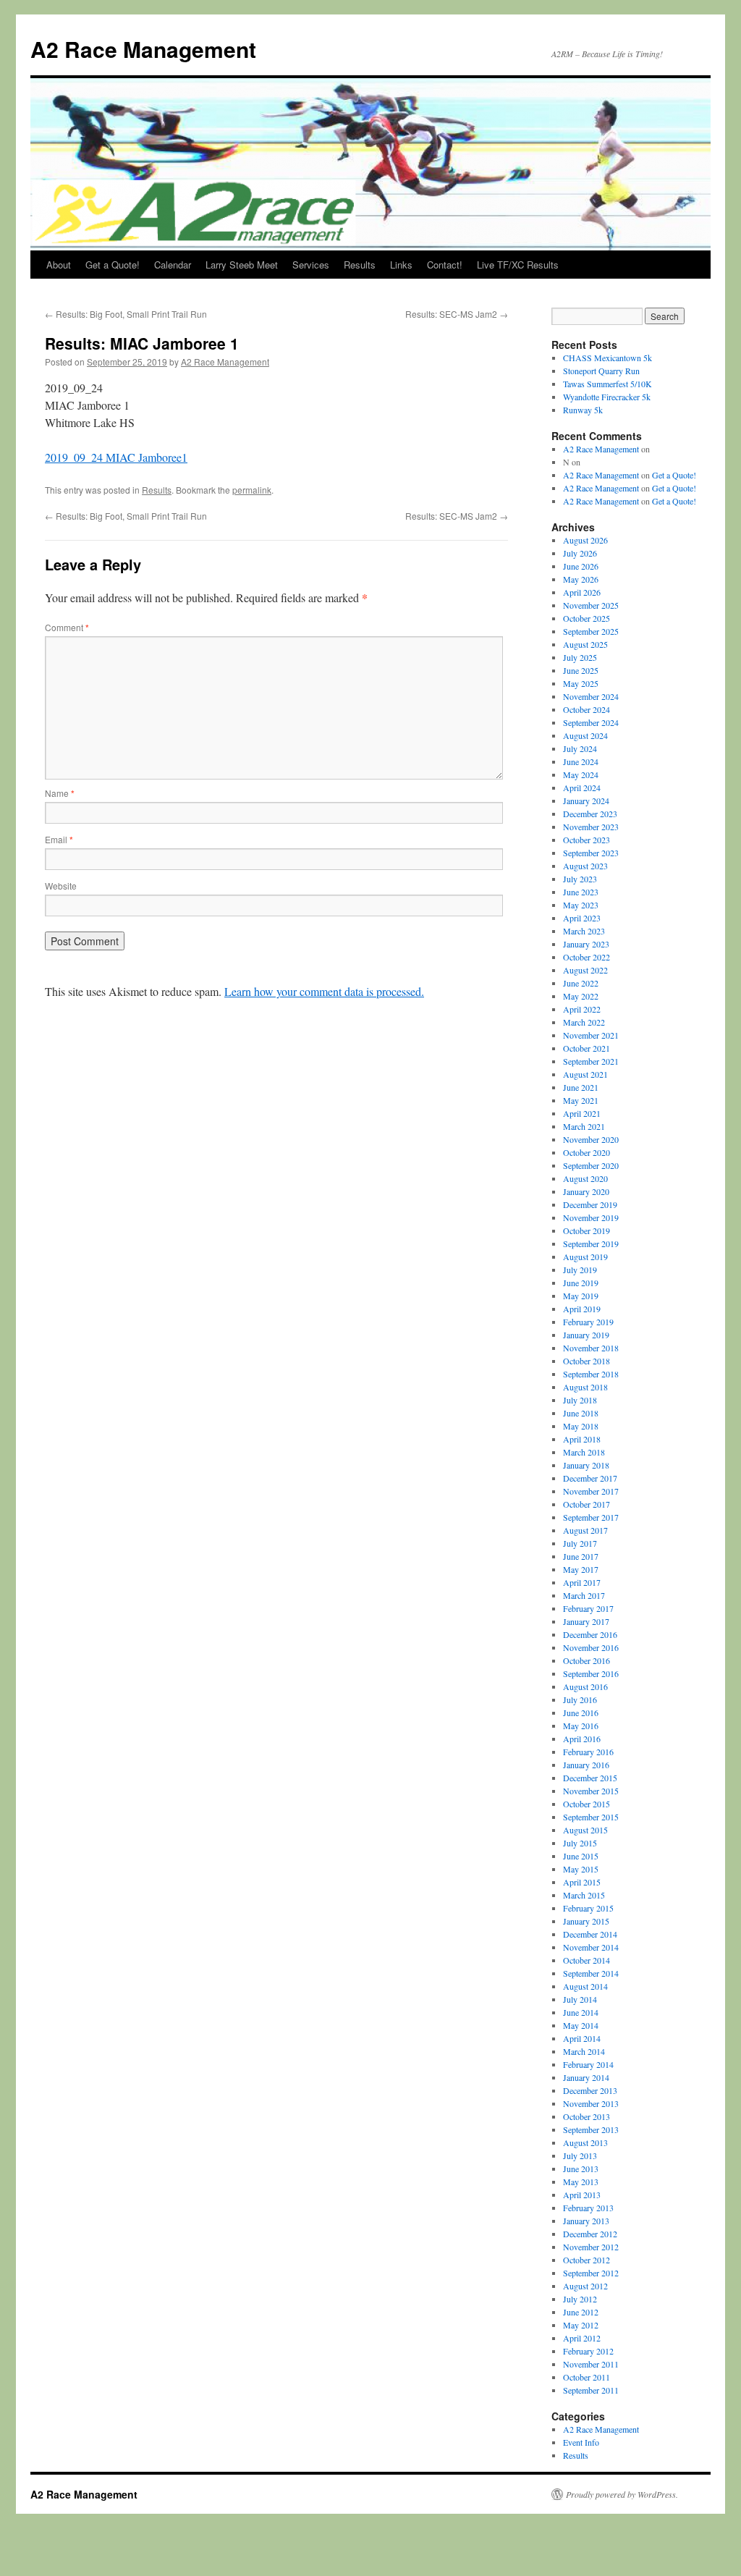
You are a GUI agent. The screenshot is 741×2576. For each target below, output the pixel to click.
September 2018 (591, 1374)
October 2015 (587, 1804)
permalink (252, 490)
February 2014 (588, 2064)
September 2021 (591, 1061)
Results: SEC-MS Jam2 (457, 314)
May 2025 (581, 683)
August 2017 (585, 1530)
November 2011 (591, 2364)
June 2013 (581, 2169)
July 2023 (580, 879)
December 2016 (590, 1634)
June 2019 (581, 1283)
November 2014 (591, 1947)
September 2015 (591, 1817)
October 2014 (587, 1960)
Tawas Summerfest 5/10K (607, 384)
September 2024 (591, 722)
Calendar (173, 265)
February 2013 (588, 2208)
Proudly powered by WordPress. (622, 2494)
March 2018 (584, 1452)
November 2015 (591, 1791)
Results (360, 265)
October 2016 (587, 1660)
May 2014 (581, 2025)
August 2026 (585, 540)
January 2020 (586, 1191)
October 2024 (587, 709)
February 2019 (588, 1322)
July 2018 (580, 1400)
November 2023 (591, 827)
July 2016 (580, 1699)
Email (59, 839)
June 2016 (581, 1713)
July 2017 (580, 1543)
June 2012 (581, 2312)
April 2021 (582, 1113)
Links (401, 265)
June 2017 (581, 1556)
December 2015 (590, 1778)
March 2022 (584, 1022)
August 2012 (585, 2286)
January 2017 (586, 1621)
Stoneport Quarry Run (601, 371)
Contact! (445, 265)
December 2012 (590, 2234)
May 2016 (581, 1726)
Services (311, 265)
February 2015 (588, 1908)
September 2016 (591, 1673)
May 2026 (581, 579)
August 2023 (585, 866)
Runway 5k (583, 410)
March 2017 (584, 1595)
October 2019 (587, 1230)
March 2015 (584, 1895)
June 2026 (581, 566)
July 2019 (580, 1270)
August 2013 (585, 2142)
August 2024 (585, 735)
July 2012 (580, 2299)
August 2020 (585, 1178)
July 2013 (580, 2155)
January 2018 (586, 1465)
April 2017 (582, 1582)
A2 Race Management (143, 49)
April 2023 (582, 918)
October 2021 (587, 1048)
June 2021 (581, 1087)
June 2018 (581, 1413)
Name (60, 793)
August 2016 (585, 1686)
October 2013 (587, 2116)
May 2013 (581, 2182)
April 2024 (582, 787)
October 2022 (587, 957)
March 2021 (584, 1126)
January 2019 (586, 1335)
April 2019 (582, 1309)
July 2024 (580, 748)
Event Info (581, 2442)
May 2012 (581, 2325)
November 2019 (591, 1217)
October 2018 (587, 1361)
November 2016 (591, 1647)
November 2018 (591, 1348)
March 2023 (584, 931)
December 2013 (590, 2090)
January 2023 (586, 944)
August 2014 (585, 1986)
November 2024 (591, 696)
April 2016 (582, 1739)
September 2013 (591, 2129)
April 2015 (582, 1882)
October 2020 (587, 1152)
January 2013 (586, 2221)
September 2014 (591, 1973)
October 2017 (587, 1504)
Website (61, 886)
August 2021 (585, 1074)
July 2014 (580, 1999)
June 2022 (581, 983)
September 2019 (591, 1243)
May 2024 (581, 774)
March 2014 (584, 2051)
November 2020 (591, 1139)
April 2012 (582, 2338)
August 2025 (585, 644)
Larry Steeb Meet (242, 265)
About (59, 265)
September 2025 (591, 631)
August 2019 (585, 1257)
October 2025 (587, 618)
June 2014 (581, 2012)
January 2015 (586, 1921)
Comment (67, 627)
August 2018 (585, 1387)
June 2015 (581, 1856)
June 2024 (581, 761)
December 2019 (590, 1204)
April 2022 (582, 1009)
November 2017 (591, 1491)
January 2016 (586, 1765)
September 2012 (591, 2273)
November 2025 (591, 605)
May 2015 (581, 1869)
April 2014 (582, 2038)
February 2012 (588, 2351)
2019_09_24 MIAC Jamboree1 (116, 457)
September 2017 (591, 1517)
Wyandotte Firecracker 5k (607, 397)
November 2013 (591, 2103)
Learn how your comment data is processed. (324, 991)
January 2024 (586, 801)
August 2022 (585, 970)
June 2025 (581, 670)
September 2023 (591, 853)
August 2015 (585, 1830)
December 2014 (590, 1934)
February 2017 (588, 1608)
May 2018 (581, 1426)
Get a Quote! (113, 265)
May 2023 (581, 905)
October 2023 (587, 840)
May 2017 (581, 1569)
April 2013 (582, 2195)
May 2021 (581, 1100)
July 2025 (580, 657)
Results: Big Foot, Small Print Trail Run (126, 314)
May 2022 (581, 996)
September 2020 (591, 1165)
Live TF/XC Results (518, 265)
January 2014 (586, 2077)
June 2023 (581, 892)
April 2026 (582, 592)
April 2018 (582, 1439)
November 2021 (591, 1035)
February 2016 (588, 1752)
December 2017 (590, 1478)
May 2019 (581, 1296)
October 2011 (587, 2377)
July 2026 (580, 553)
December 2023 (590, 814)
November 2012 (591, 2247)
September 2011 (591, 2390)
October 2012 (587, 2260)
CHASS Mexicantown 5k (607, 358)
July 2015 (580, 1843)
